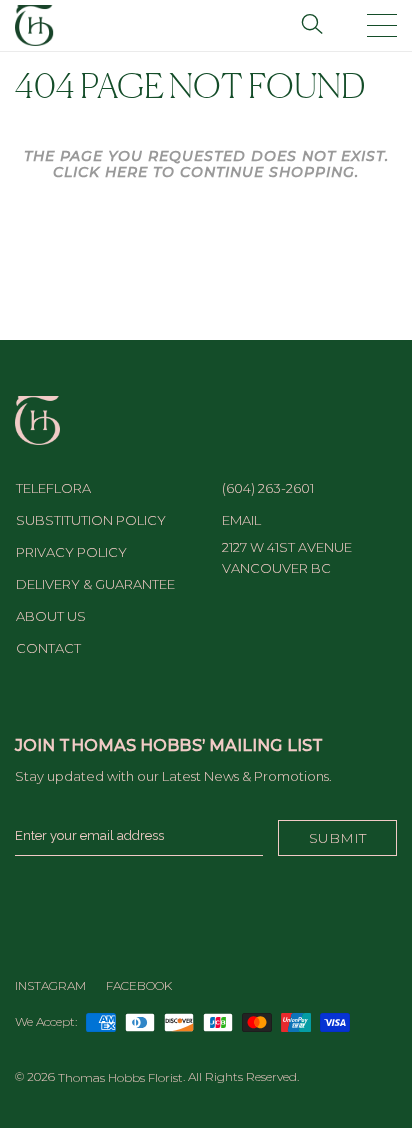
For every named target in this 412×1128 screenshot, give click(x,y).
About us (51, 616)
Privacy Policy (71, 552)
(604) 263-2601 (268, 488)
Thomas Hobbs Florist (120, 1077)
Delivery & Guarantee (95, 584)
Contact (48, 648)
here (126, 172)
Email (241, 520)
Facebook (139, 985)
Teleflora (53, 488)
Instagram (50, 985)
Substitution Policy (91, 520)
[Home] (34, 24)
